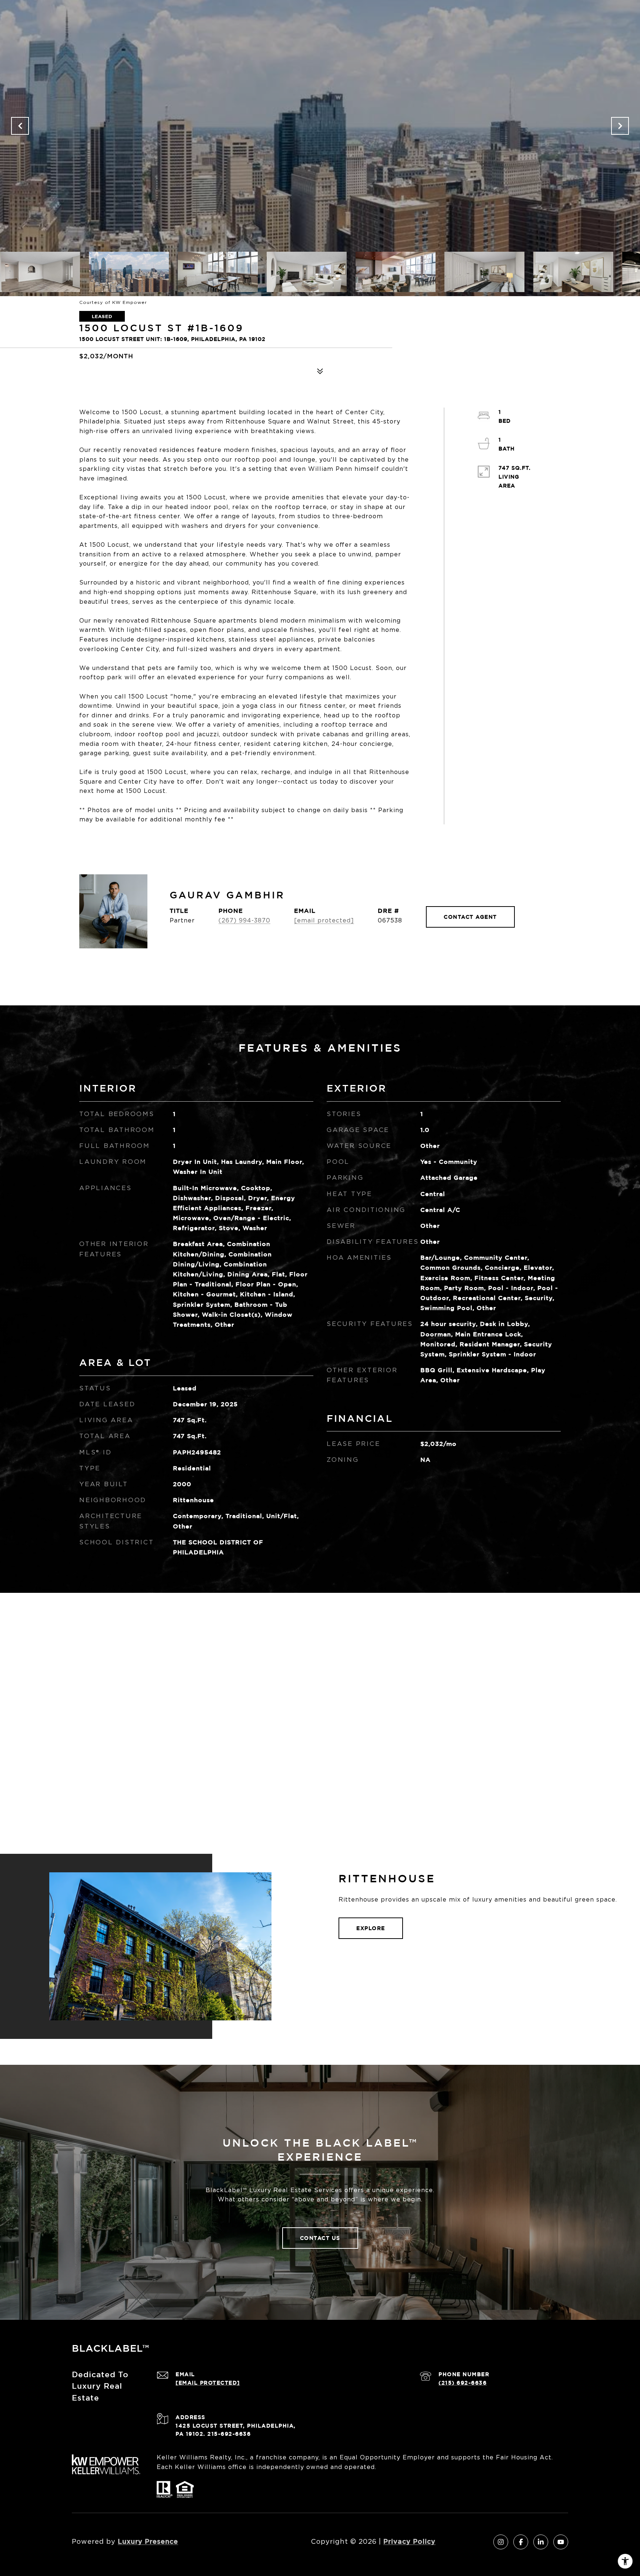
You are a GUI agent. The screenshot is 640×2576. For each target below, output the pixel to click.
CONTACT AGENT (470, 917)
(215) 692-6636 (463, 2383)
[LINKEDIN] (541, 2542)
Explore (371, 1928)
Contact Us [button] (320, 2238)
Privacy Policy (409, 2541)
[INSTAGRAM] (501, 2542)
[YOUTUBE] (561, 2542)
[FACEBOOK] (521, 2542)
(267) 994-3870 (244, 920)
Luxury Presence (148, 2541)
